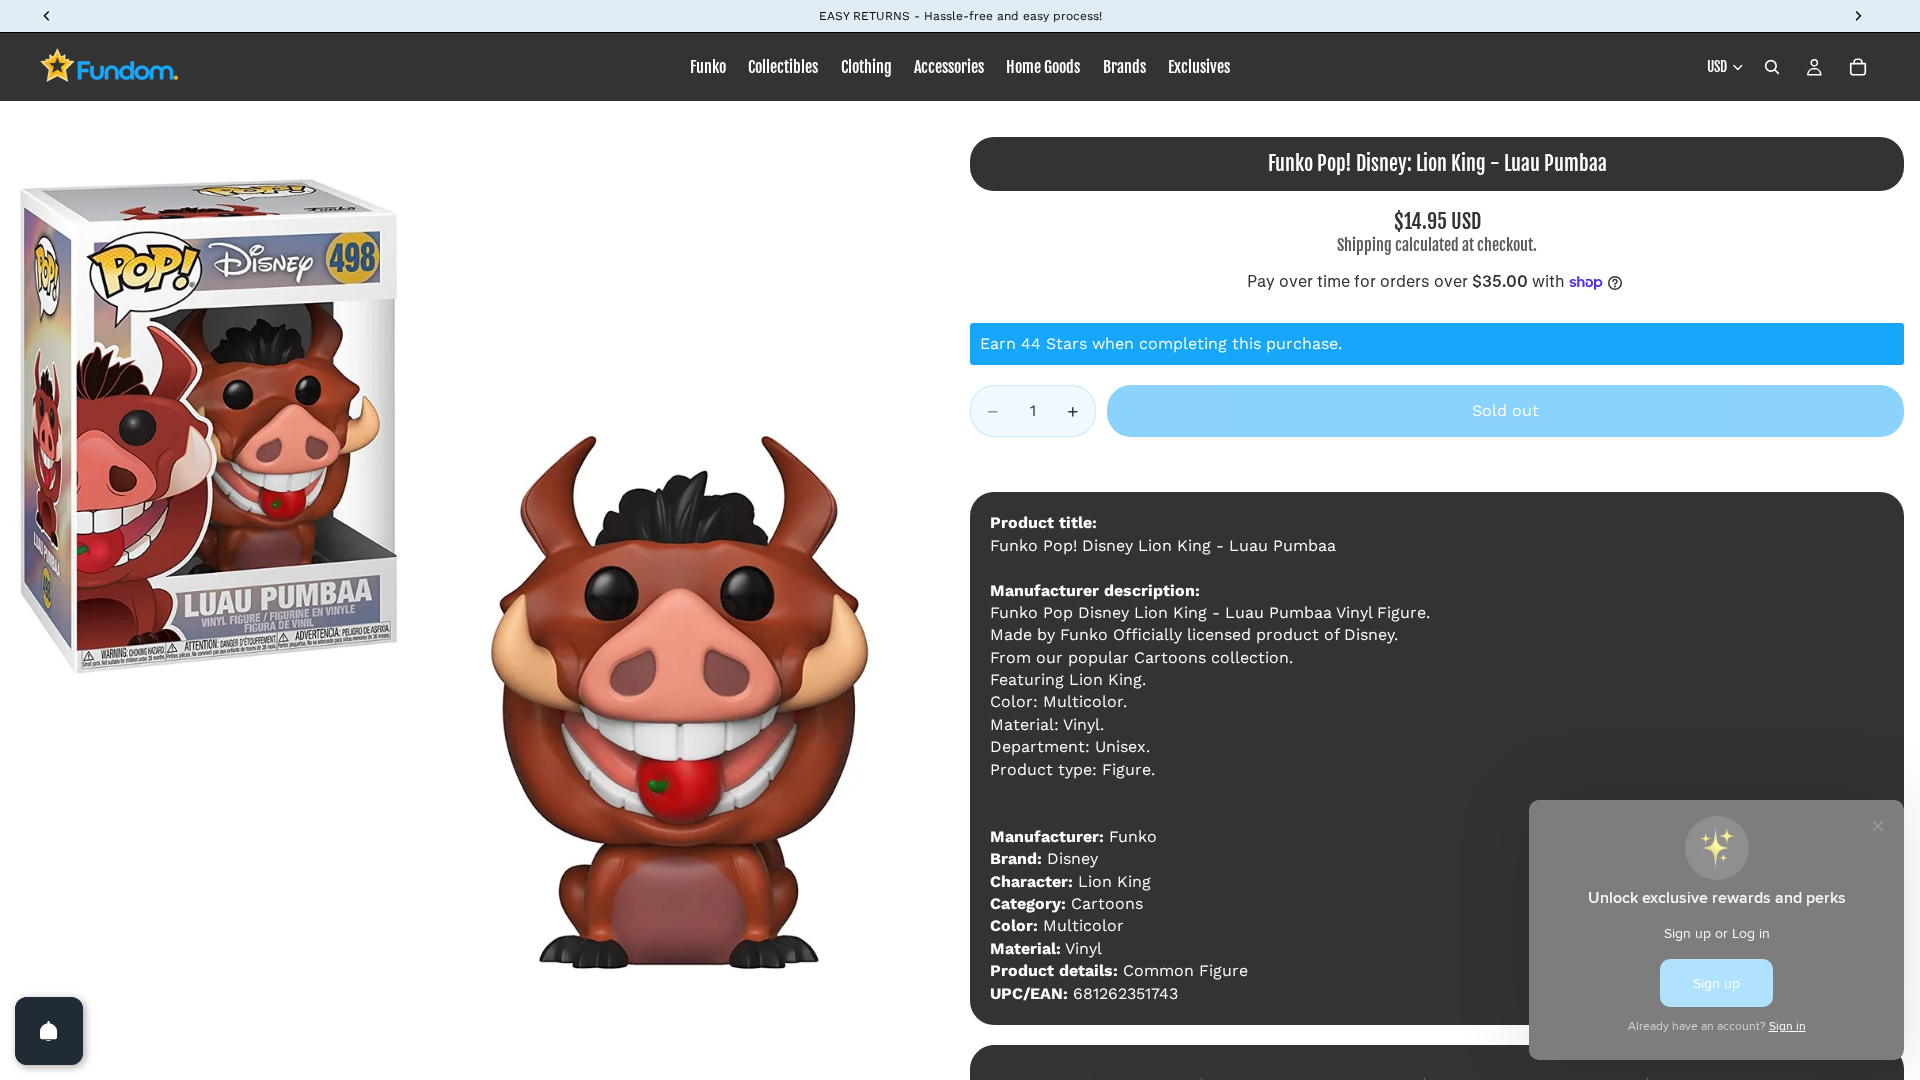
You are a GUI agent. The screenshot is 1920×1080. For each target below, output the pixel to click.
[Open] (49, 1031)
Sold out (1505, 410)
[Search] (1772, 67)
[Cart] (1858, 67)
